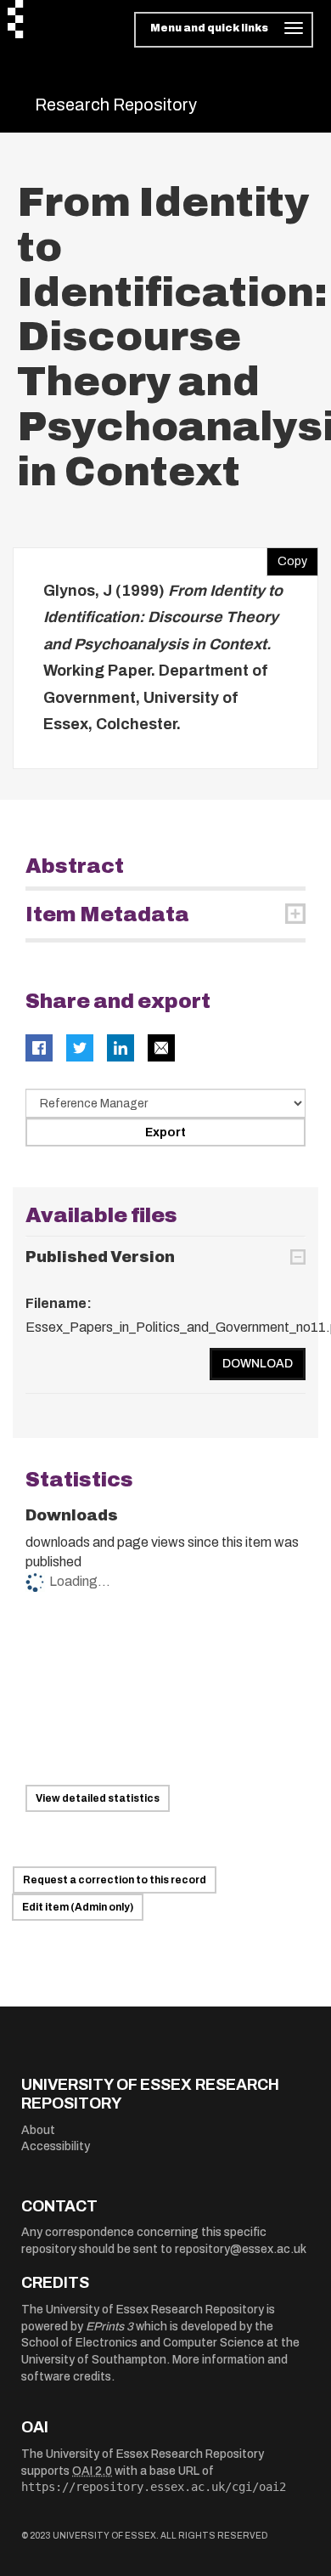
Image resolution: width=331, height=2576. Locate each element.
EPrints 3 (109, 2327)
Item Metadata (107, 914)
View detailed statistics (98, 1798)
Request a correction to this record (115, 1880)
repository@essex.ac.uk (241, 2249)
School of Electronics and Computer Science (143, 2343)
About (38, 2130)
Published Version (100, 1257)
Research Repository (116, 105)
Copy (287, 558)
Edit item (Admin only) (78, 1907)
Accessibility (56, 2146)
